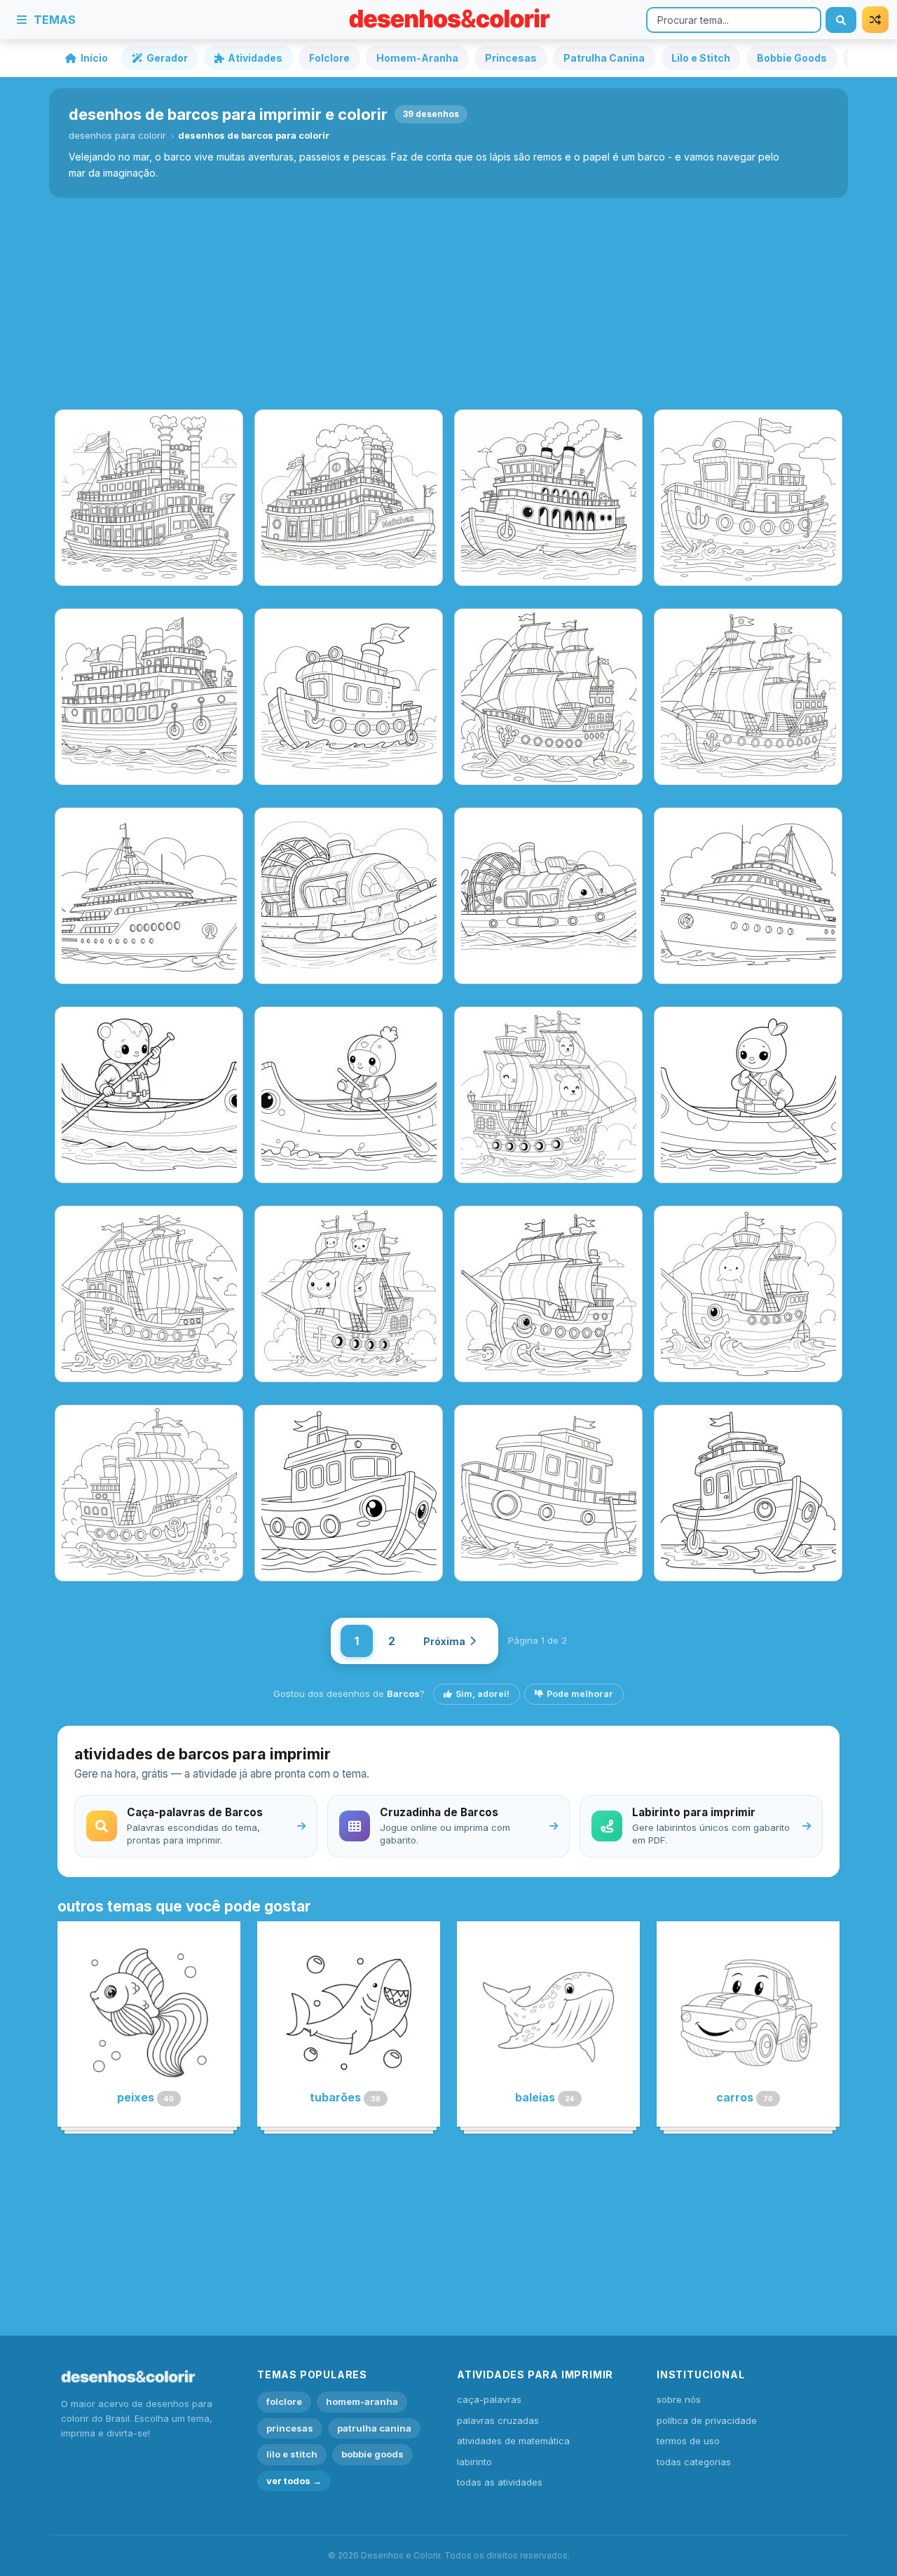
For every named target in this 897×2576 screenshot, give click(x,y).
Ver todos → (294, 2481)
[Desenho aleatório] (875, 20)
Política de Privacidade (707, 2420)
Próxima (444, 1641)
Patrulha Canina (604, 58)
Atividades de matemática (513, 2441)
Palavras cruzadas (498, 2420)
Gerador (167, 58)
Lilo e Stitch (701, 58)
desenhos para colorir (117, 135)
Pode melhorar (580, 1694)
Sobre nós (679, 2399)
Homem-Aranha (417, 58)
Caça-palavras (489, 2399)
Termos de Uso (688, 2441)
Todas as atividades (500, 2482)
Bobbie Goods (792, 58)
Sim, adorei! (482, 1694)
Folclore (329, 58)
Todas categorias (694, 2462)
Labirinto (474, 2462)
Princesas (511, 58)
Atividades (255, 58)
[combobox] (734, 20)
